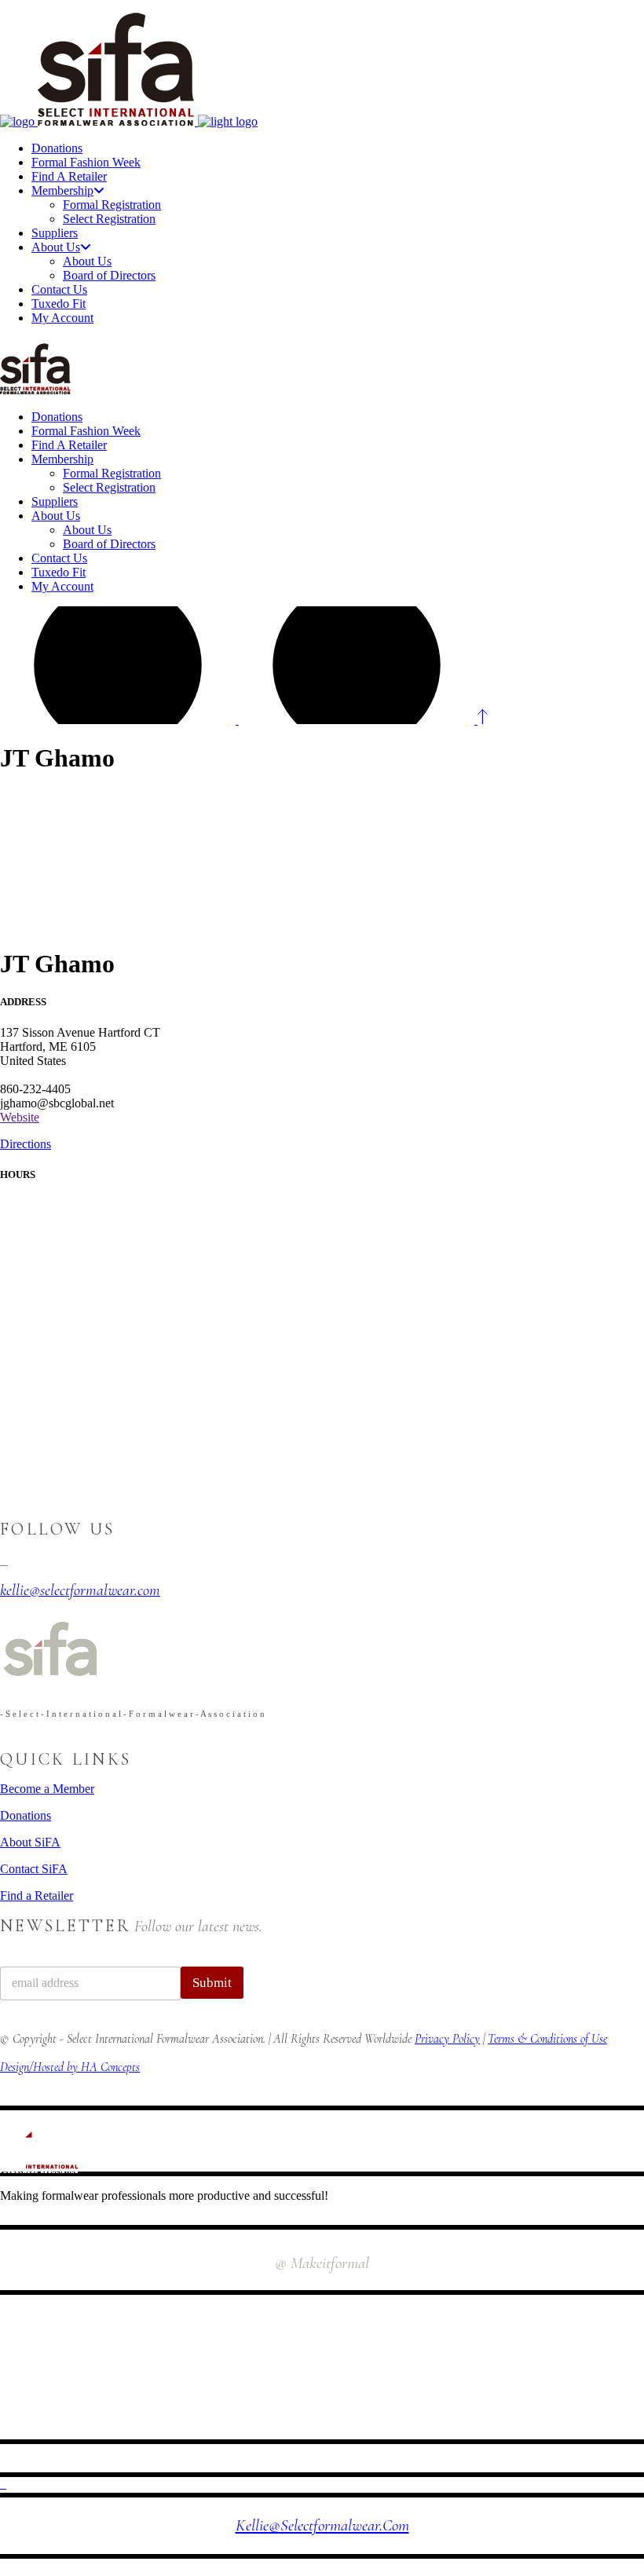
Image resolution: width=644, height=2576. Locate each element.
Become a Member (47, 1789)
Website (20, 1117)
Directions (26, 1144)
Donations (26, 1815)
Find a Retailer (37, 1895)
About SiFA (30, 1842)
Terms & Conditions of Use (547, 2039)
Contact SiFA (34, 1869)
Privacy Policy (447, 2039)
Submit (212, 1983)
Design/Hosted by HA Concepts (70, 2067)
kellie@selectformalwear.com (322, 2525)
